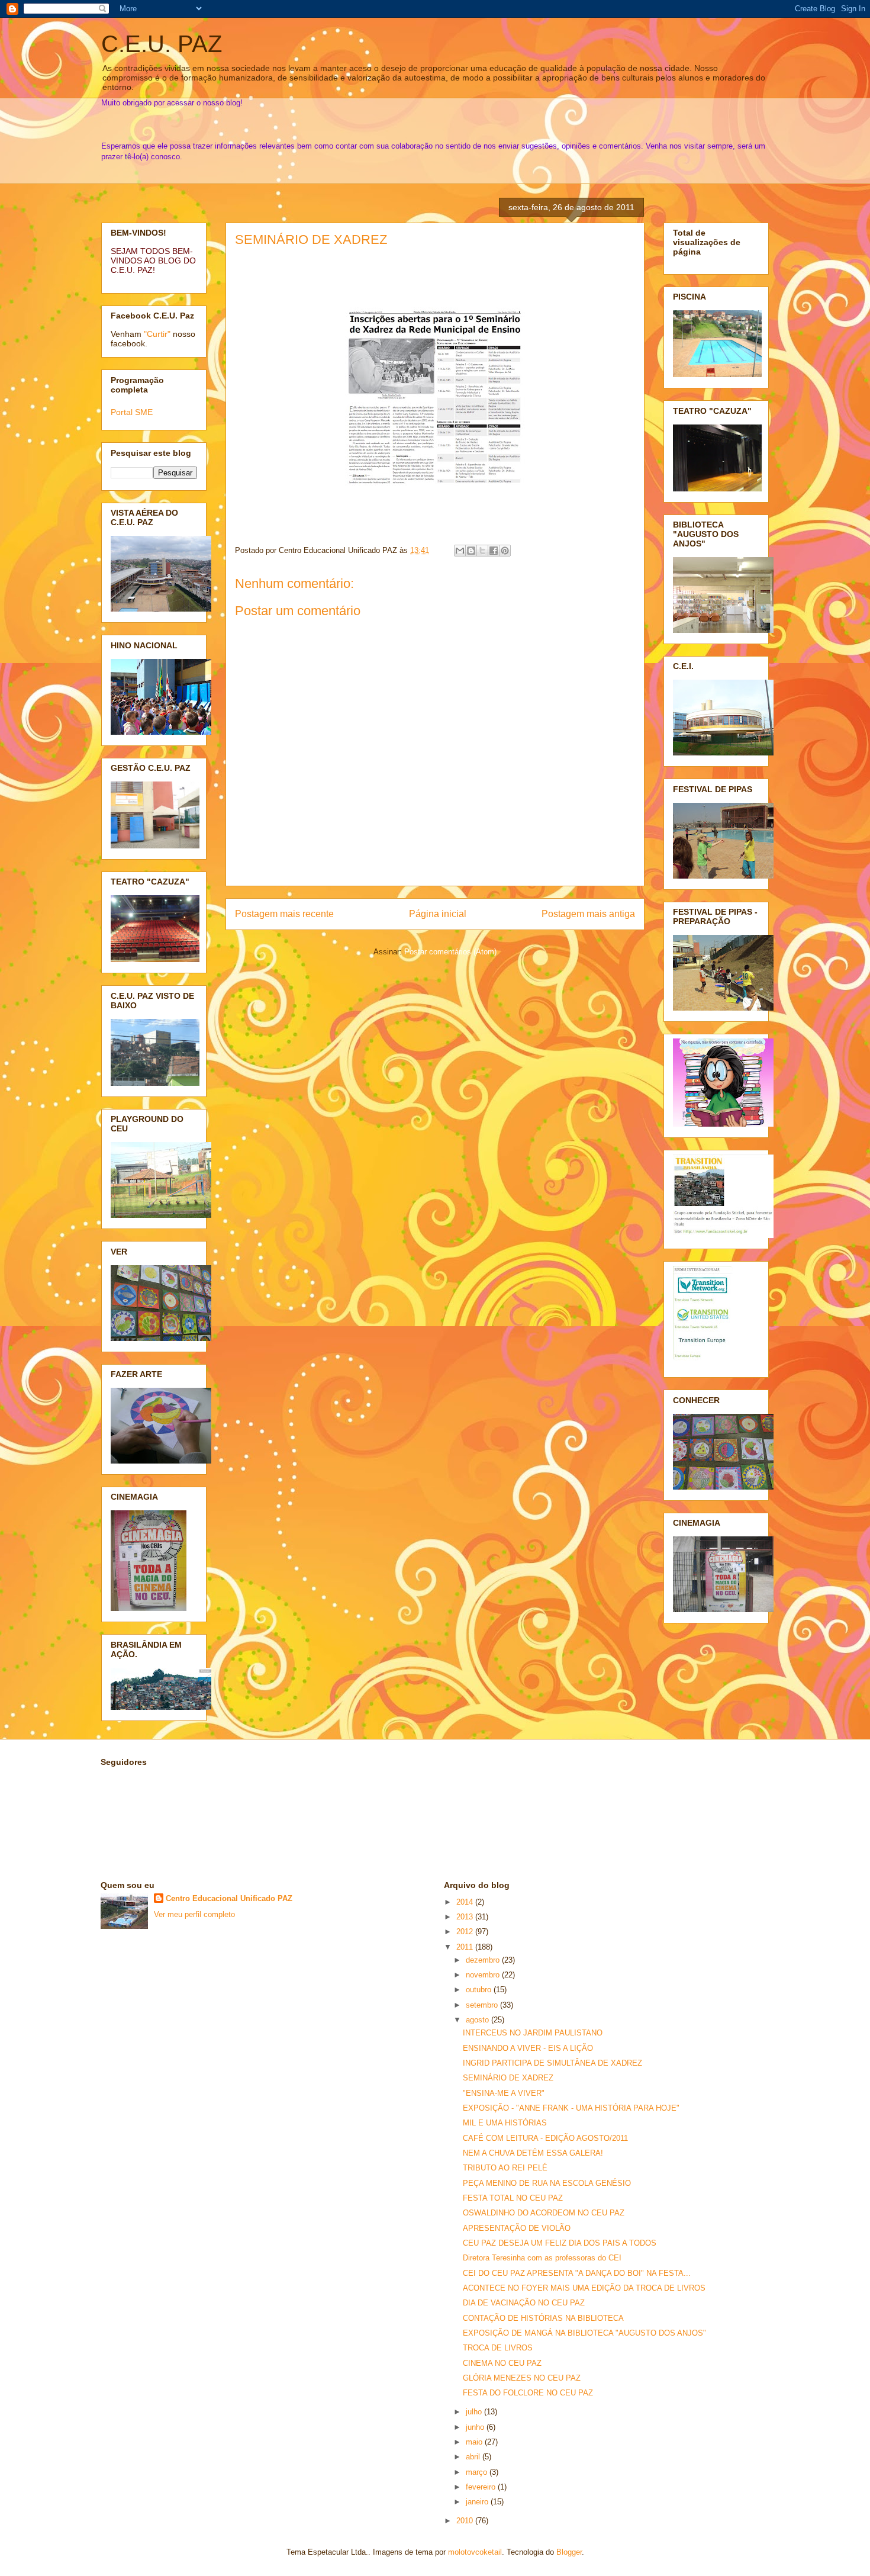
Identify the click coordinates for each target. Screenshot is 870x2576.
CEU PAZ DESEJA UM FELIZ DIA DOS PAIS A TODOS (560, 2243)
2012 (466, 1932)
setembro (483, 2005)
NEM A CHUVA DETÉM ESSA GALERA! (533, 2153)
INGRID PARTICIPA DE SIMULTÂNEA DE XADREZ (552, 2063)
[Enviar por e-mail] (460, 551)
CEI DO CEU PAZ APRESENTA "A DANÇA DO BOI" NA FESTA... (577, 2273)
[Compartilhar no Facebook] (494, 551)
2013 (466, 1917)
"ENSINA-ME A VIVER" (504, 2093)
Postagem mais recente (284, 914)
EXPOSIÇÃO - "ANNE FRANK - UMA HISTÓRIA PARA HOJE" (571, 2108)
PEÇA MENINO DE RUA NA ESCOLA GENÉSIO (547, 2183)
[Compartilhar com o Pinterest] (505, 551)
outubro (480, 1990)
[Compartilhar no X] (482, 551)
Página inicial (438, 914)
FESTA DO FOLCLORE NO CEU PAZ (528, 2393)
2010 (466, 2521)
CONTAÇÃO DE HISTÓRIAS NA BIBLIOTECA (543, 2318)
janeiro (478, 2502)
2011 (466, 1947)
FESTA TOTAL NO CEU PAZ (513, 2198)
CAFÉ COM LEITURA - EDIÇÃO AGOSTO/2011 (545, 2138)
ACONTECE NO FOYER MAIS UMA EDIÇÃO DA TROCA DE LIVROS (584, 2288)
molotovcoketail (475, 2552)
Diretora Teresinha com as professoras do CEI (542, 2258)
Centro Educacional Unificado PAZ (229, 1898)
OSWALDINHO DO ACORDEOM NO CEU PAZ (544, 2213)
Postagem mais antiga (588, 914)
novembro (484, 1975)
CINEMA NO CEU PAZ (502, 2363)
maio (475, 2442)
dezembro (484, 1960)
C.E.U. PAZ (162, 44)
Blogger (569, 2552)
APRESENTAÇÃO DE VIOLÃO (517, 2228)
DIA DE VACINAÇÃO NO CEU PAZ (524, 2303)
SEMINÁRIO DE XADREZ (311, 239)
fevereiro (482, 2487)
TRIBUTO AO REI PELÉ (505, 2168)
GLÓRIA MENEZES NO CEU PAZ (522, 2378)
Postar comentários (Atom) (450, 952)
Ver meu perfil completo (194, 1914)
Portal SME (132, 412)
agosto (478, 2020)
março (478, 2472)
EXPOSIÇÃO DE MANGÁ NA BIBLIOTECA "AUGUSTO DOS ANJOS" (584, 2333)
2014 (466, 1902)
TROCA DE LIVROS (498, 2348)
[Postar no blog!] (471, 551)
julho (475, 2412)
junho (476, 2427)
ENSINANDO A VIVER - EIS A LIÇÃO (528, 2048)
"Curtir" (157, 334)
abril (474, 2457)
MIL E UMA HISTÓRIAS (505, 2123)
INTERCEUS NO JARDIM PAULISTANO (533, 2033)
